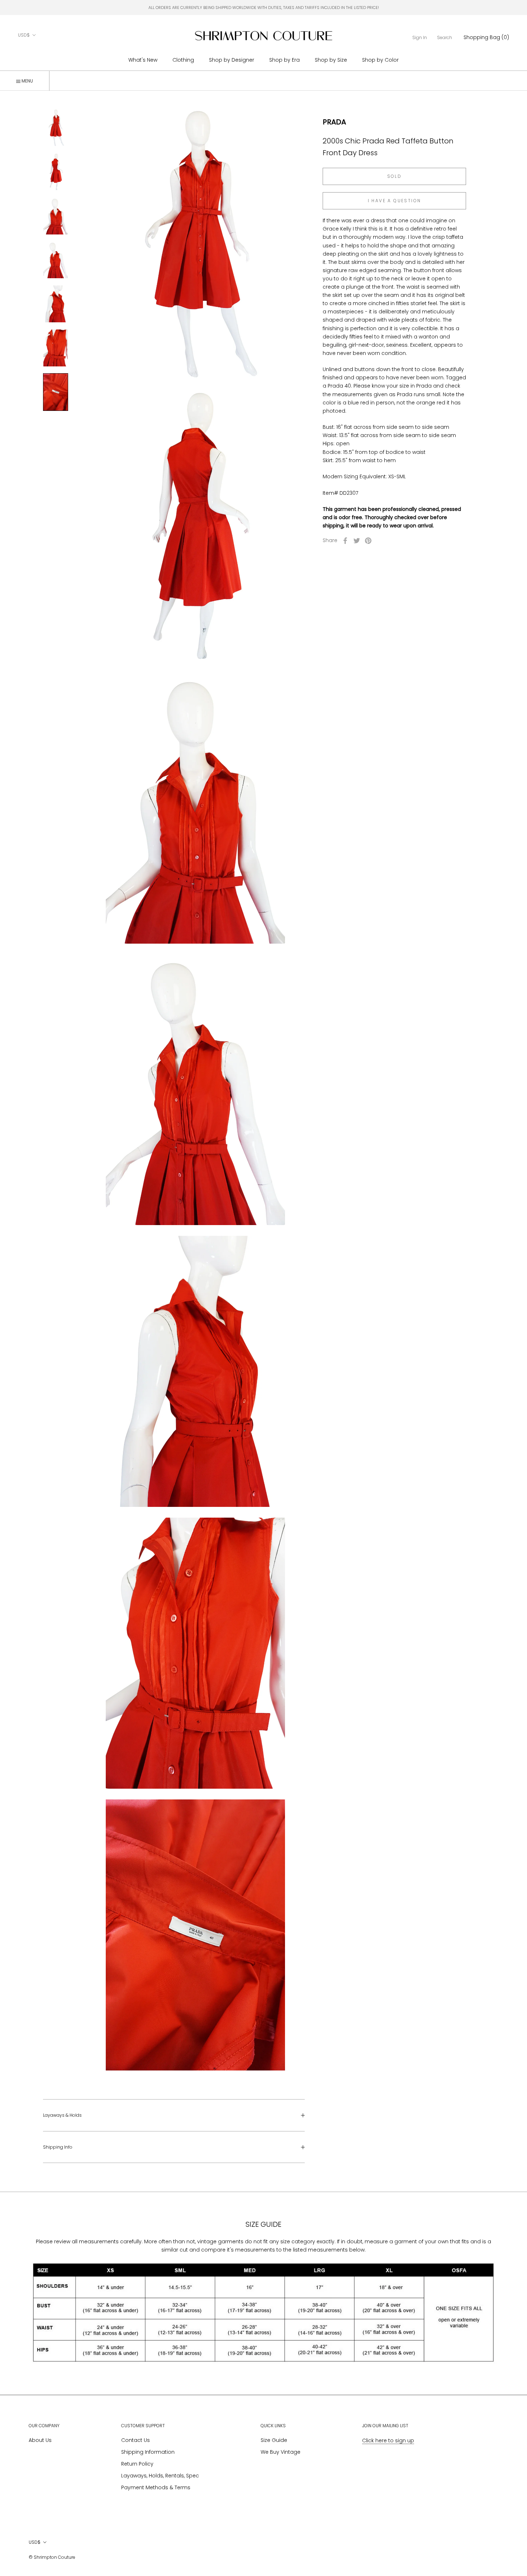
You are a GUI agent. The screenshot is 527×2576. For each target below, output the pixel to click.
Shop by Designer (232, 60)
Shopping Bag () (486, 37)
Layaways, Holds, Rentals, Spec (160, 2476)
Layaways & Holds (62, 2115)
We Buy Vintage (281, 2452)
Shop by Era (284, 60)
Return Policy (137, 2464)
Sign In (420, 37)
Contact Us (136, 2440)
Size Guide (274, 2440)
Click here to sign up (388, 2440)
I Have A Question (395, 201)
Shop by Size (331, 60)
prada (334, 122)
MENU (27, 81)
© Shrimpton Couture (52, 2557)
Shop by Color (380, 60)
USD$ (24, 35)
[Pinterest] (368, 541)
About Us (40, 2440)
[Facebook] (345, 541)
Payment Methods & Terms (156, 2487)
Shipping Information (148, 2452)
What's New (143, 60)
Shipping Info (58, 2147)
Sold (395, 176)
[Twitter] (357, 541)
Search (445, 37)
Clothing (183, 60)
